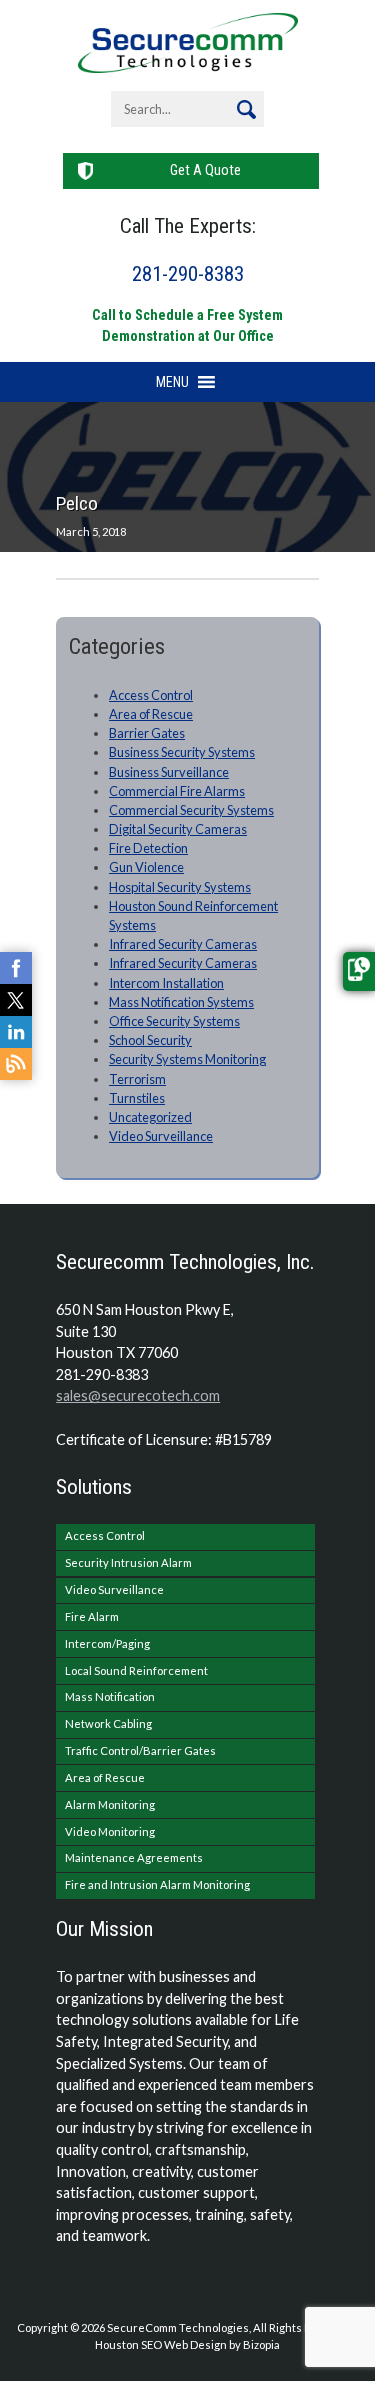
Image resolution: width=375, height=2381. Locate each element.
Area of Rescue (151, 714)
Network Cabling (108, 1723)
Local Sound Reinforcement (136, 1670)
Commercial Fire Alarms (177, 791)
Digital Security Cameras (178, 829)
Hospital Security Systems (180, 887)
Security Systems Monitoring (187, 1059)
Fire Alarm (92, 1616)
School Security (150, 1040)
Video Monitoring (110, 1831)
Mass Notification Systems (181, 1002)
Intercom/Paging (107, 1643)
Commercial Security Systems (191, 810)
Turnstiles (137, 1098)
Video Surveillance (161, 1136)
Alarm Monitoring (110, 1804)
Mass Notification (110, 1696)
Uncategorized (150, 1117)
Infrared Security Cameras (183, 944)
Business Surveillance (169, 772)
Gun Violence (146, 867)
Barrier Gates (147, 733)
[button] (172, 382)
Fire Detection (148, 848)
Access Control (151, 695)
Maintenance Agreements (134, 1857)
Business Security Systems (182, 752)
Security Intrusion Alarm (128, 1562)
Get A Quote (205, 170)
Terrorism (137, 1079)
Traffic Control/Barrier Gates (140, 1750)
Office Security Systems (174, 1021)
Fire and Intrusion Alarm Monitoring (157, 1884)
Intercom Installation (166, 983)
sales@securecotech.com (138, 1395)
